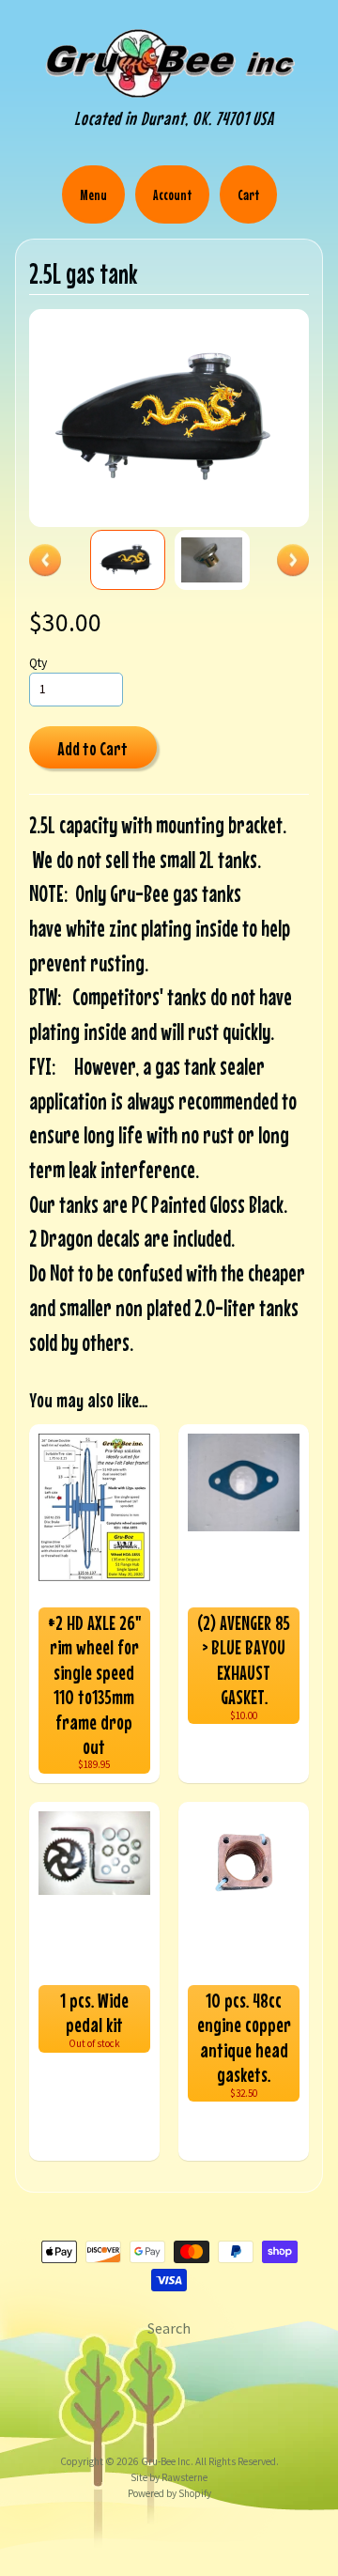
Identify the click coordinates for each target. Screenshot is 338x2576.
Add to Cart (92, 748)
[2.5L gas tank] (128, 560)
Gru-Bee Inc (166, 2461)
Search (169, 2328)
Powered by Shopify (169, 2493)
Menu (93, 194)
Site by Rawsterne (169, 2477)
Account (172, 194)
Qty (38, 663)
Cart (248, 194)
